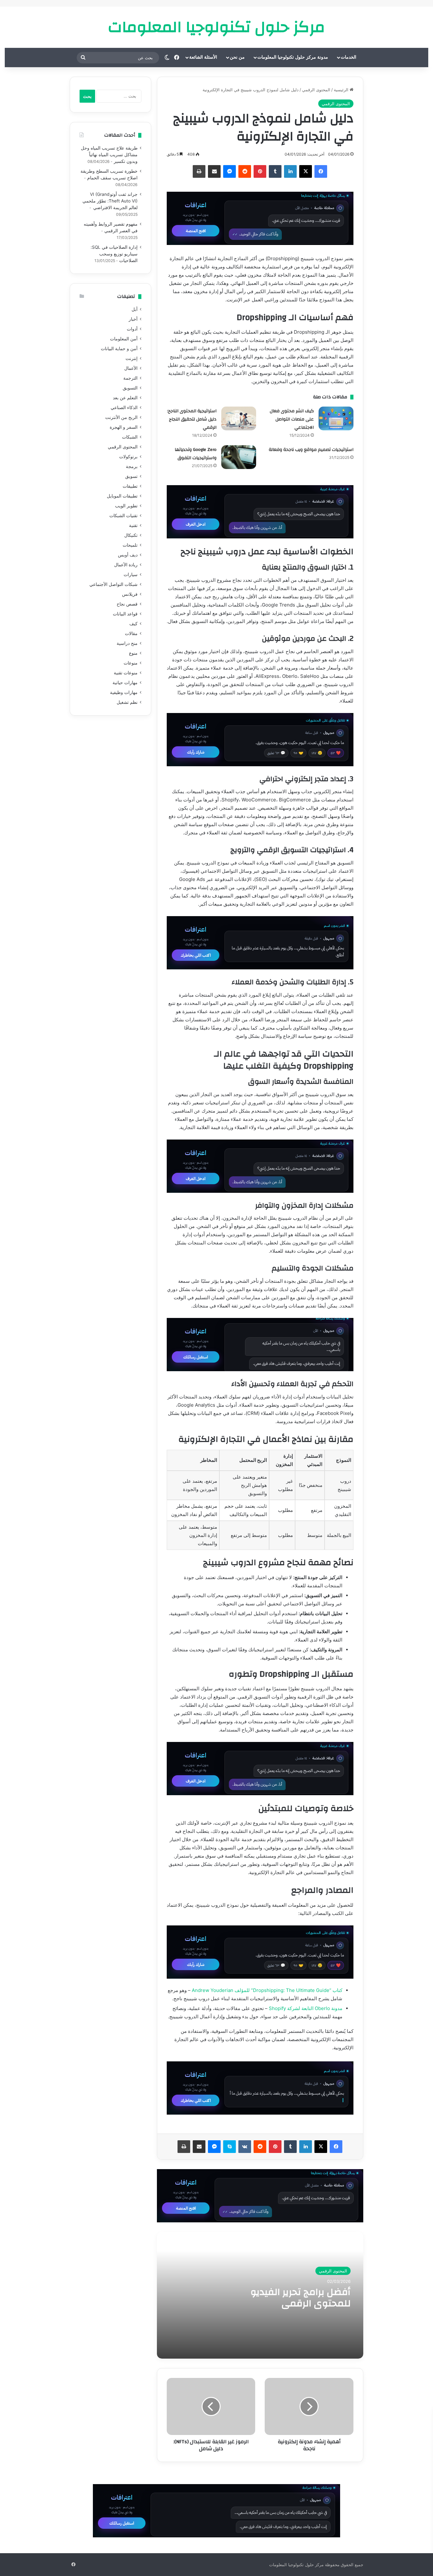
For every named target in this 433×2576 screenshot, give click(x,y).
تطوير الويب (126, 506)
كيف (133, 624)
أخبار (133, 319)
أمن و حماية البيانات (119, 349)
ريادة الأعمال (126, 565)
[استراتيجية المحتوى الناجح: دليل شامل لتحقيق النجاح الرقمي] (239, 418)
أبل (135, 309)
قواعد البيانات (125, 614)
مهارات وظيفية (124, 692)
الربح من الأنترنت (121, 417)
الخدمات (349, 57)
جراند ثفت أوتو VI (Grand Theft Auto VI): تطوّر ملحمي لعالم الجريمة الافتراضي (110, 201)
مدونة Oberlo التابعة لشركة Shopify (306, 2008)
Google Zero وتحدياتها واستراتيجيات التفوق (196, 454)
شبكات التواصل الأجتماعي (113, 584)
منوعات (131, 663)
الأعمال (131, 368)
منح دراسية (127, 643)
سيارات (131, 575)
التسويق (130, 388)
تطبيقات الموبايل (122, 496)
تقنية (133, 525)
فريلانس (130, 594)
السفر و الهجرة (124, 427)
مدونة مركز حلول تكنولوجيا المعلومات (293, 57)
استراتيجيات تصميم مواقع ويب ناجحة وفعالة (311, 450)
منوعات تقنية (126, 673)
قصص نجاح (127, 604)
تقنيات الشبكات (123, 516)
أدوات (132, 329)
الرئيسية (342, 90)
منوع (133, 653)
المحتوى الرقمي (316, 90)
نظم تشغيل (127, 702)
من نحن (237, 57)
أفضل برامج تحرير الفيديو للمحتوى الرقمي (301, 2298)
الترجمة (130, 378)
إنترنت (132, 358)
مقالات (131, 633)
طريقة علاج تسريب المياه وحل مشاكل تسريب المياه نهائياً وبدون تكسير (109, 155)
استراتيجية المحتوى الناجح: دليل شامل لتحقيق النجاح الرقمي (192, 419)
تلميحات (130, 545)
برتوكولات (128, 457)
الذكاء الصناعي (124, 408)
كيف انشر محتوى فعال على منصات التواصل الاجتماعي (292, 419)
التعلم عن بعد (125, 398)
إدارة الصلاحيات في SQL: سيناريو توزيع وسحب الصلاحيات (114, 254)
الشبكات (130, 437)
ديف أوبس (128, 555)
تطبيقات (130, 486)
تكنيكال (131, 535)
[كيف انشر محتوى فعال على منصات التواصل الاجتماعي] (336, 418)
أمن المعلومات (124, 339)
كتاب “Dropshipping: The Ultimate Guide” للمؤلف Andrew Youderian (267, 1990)
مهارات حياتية (125, 683)
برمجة (132, 466)
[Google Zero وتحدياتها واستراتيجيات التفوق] (239, 457)
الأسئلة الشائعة (203, 57)
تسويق (131, 476)
